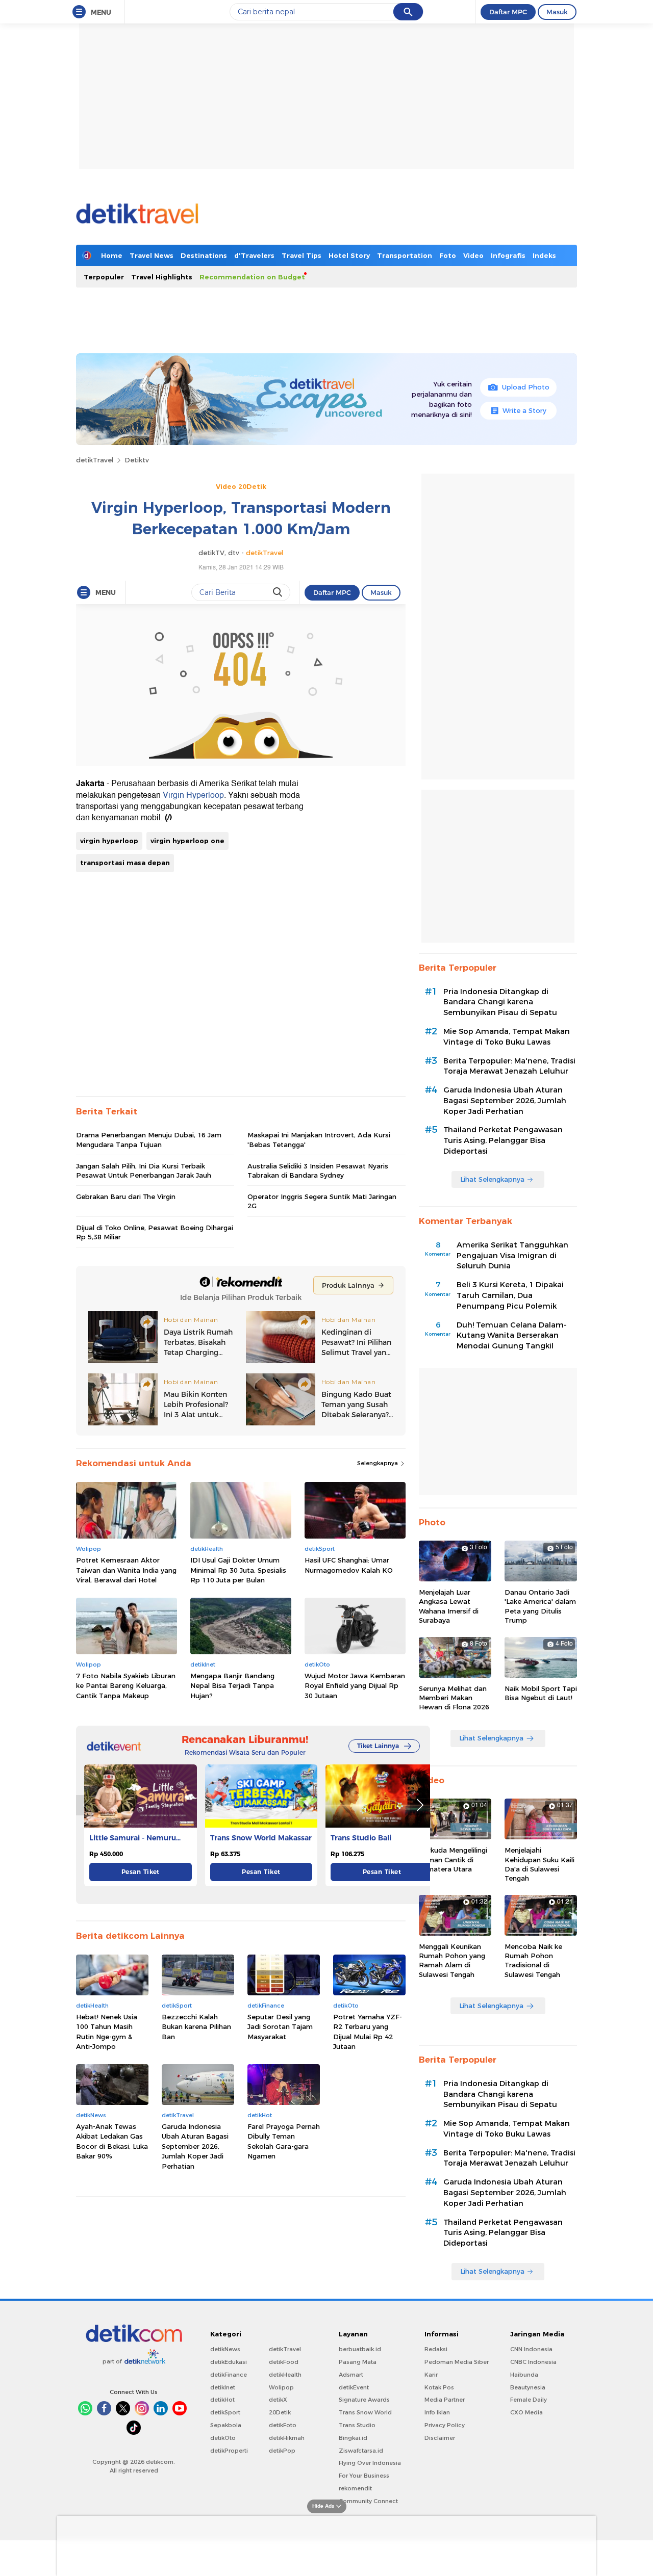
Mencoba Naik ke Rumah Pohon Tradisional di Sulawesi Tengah (533, 1960)
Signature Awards (364, 2400)
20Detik (280, 2412)
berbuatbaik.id (360, 2349)
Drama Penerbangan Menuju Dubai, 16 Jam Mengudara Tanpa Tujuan (149, 1139)
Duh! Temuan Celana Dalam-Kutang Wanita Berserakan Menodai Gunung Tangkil (512, 1336)
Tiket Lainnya (378, 1746)
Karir (431, 2375)
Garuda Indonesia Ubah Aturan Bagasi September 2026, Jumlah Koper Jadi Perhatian (195, 2146)
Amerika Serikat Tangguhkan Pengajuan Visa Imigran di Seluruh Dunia (512, 1256)
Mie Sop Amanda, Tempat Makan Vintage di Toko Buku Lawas (507, 1037)
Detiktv (137, 460)
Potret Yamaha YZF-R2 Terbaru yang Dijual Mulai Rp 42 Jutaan (368, 2032)
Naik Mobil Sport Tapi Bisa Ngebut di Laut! (541, 1693)
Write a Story (524, 410)
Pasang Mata (358, 2362)
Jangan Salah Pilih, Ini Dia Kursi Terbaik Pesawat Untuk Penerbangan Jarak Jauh (144, 1170)
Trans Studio (357, 2425)
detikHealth (285, 2375)
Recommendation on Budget (252, 277)
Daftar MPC (508, 12)
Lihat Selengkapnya (492, 1179)
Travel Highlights (162, 277)
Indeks (544, 255)
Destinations (204, 255)
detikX (278, 2400)
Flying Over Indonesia (370, 2463)
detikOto (223, 2438)
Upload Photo (526, 387)
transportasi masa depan (125, 863)
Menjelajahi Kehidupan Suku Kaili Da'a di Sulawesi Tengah (539, 1864)
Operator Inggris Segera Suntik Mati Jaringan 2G (322, 1201)
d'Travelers (254, 255)
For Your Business (364, 2476)
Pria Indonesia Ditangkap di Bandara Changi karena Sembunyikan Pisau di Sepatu (500, 1002)
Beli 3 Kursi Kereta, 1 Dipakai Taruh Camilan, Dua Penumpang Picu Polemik (510, 1295)
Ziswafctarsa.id (361, 2451)
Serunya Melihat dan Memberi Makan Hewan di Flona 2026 (454, 1698)
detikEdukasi (229, 2362)
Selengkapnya (378, 1463)
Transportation (405, 255)
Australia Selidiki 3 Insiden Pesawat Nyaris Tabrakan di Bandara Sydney (318, 1170)
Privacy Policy (445, 2425)
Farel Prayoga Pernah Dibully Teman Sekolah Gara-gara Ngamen (284, 2141)
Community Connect (368, 2501)
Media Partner (445, 2400)
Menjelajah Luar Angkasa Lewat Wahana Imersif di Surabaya (449, 1606)
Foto (448, 255)
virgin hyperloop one (187, 841)
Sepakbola (226, 2425)
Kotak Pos (439, 2387)
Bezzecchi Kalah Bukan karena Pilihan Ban (196, 2027)
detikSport (225, 2412)
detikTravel (95, 460)
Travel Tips (302, 255)
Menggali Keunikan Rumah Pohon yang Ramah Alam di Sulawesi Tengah (452, 1960)
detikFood (284, 2362)
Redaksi (436, 2349)
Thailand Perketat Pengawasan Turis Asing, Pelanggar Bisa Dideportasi (503, 1140)
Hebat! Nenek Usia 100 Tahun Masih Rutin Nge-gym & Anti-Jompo (107, 2032)
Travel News (152, 255)
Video (473, 255)
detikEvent (354, 2387)
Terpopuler (104, 277)
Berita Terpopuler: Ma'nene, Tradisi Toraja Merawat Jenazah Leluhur (509, 1066)
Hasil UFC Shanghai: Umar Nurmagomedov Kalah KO (349, 1565)
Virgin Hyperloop (193, 795)
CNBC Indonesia (533, 2362)
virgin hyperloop (109, 841)
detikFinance (229, 2375)
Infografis (508, 255)
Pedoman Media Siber (457, 2362)
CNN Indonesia (531, 2349)
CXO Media (526, 2412)
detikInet (223, 2387)
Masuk (557, 12)
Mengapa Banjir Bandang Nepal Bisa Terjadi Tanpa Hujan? (232, 1686)
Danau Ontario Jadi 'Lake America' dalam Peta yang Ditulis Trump (540, 1606)
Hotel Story (349, 255)
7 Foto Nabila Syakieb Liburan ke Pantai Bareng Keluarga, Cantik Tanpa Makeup (126, 1686)
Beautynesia (528, 2387)
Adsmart (351, 2375)
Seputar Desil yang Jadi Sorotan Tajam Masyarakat (280, 2027)
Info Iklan (437, 2412)
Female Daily (529, 2400)
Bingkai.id (353, 2438)
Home (112, 255)
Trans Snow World (365, 2412)
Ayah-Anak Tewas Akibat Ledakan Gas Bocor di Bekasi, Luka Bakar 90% (112, 2141)
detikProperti (229, 2451)
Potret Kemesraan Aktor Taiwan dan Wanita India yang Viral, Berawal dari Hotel (126, 1570)
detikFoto (283, 2425)
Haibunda (524, 2375)
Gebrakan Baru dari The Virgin (126, 1196)
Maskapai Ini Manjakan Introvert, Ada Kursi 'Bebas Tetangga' (319, 1139)
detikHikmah (287, 2438)
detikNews (225, 2349)
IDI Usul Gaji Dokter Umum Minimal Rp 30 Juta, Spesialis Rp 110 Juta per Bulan (238, 1570)
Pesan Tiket (141, 1872)
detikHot (222, 2400)
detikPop (282, 2451)
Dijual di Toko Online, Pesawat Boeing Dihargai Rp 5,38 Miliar (155, 1232)
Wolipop (281, 2387)
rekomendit (355, 2488)
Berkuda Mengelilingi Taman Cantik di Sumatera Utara (453, 1859)
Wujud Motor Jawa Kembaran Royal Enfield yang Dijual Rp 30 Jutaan (355, 1686)
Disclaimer (440, 2438)
